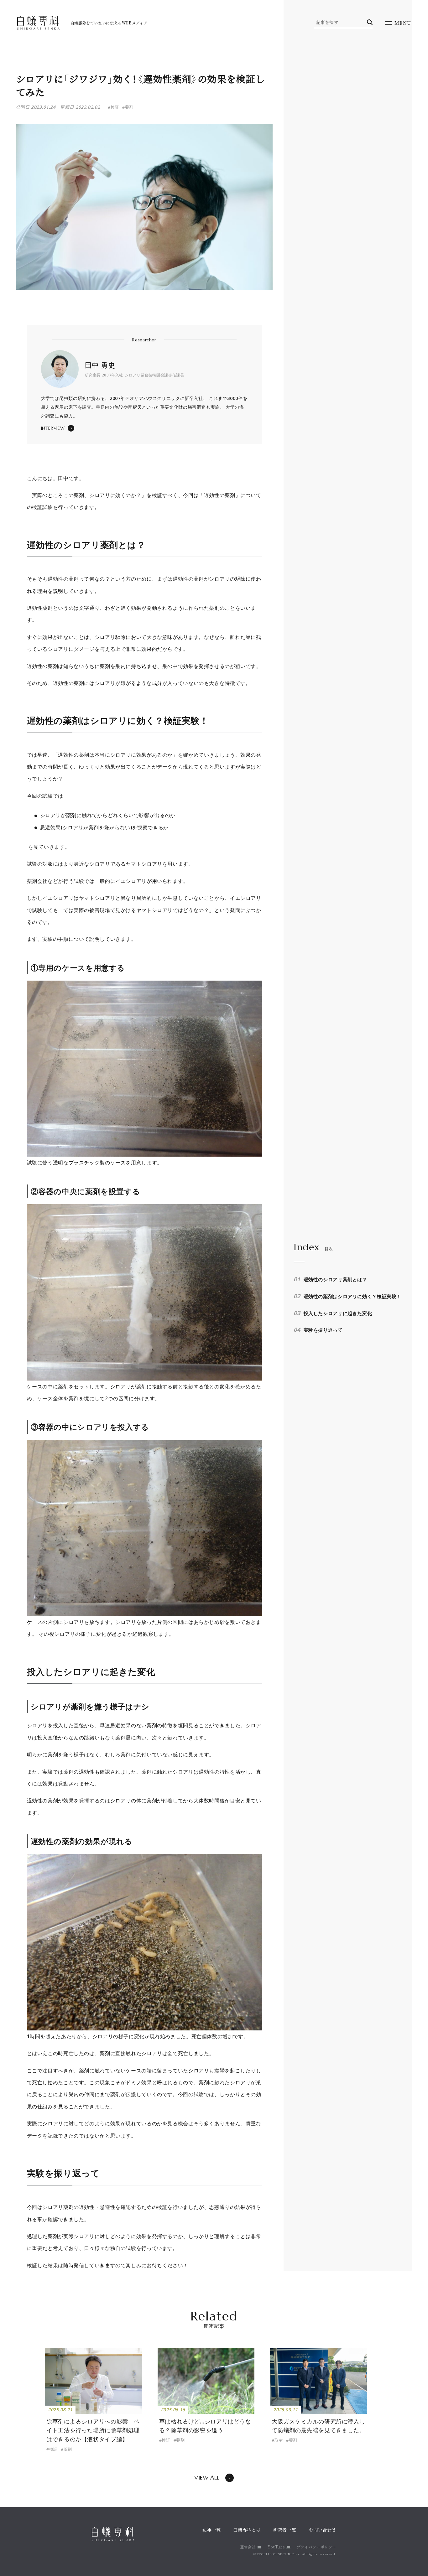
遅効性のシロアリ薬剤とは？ (335, 1279)
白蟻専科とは (247, 2530)
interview (53, 428)
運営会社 (248, 2547)
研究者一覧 (285, 2530)
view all (207, 2478)
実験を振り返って (323, 1330)
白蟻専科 (38, 23)
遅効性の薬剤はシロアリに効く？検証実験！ (352, 1296)
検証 (53, 2449)
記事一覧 (212, 2530)
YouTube (276, 2547)
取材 (279, 2440)
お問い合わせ (322, 2530)
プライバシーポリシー (316, 2547)
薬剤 (68, 2449)
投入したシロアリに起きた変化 (338, 1313)
